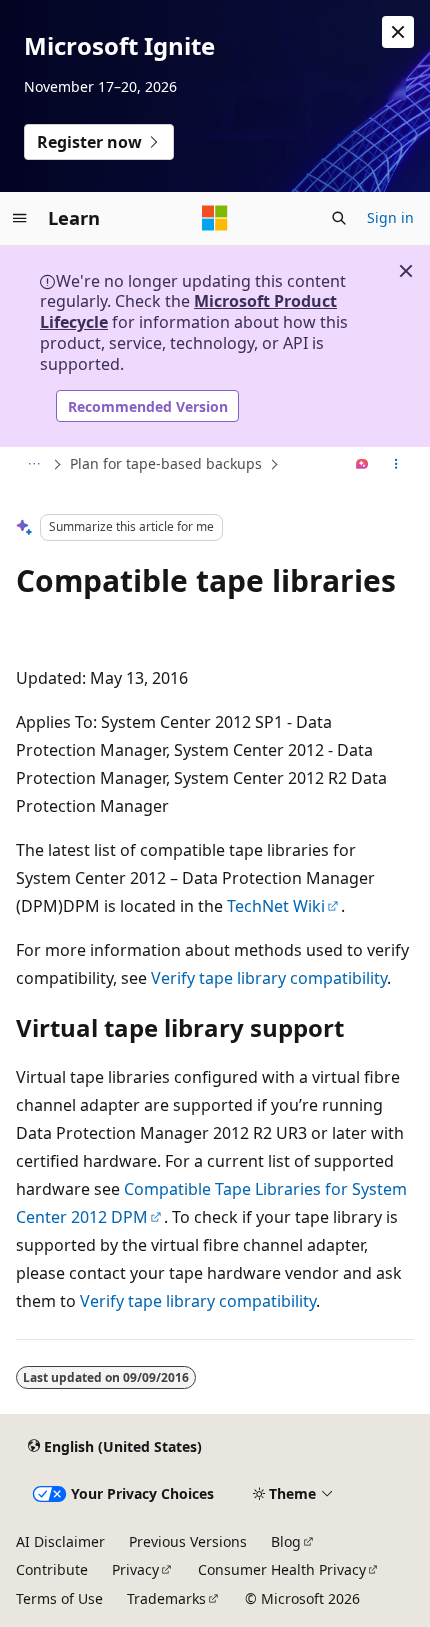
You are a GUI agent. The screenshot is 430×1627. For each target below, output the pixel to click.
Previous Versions (188, 1541)
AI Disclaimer (60, 1541)
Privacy (135, 1569)
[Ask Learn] (362, 465)
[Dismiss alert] (398, 32)
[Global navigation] (20, 218)
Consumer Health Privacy (282, 1569)
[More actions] (396, 465)
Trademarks (166, 1598)
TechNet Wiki (276, 906)
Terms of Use (59, 1598)
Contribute (52, 1569)
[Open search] (339, 218)
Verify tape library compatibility (269, 978)
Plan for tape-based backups (166, 463)
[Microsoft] (215, 218)
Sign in (390, 217)
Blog (286, 1541)
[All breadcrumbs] (33, 465)
